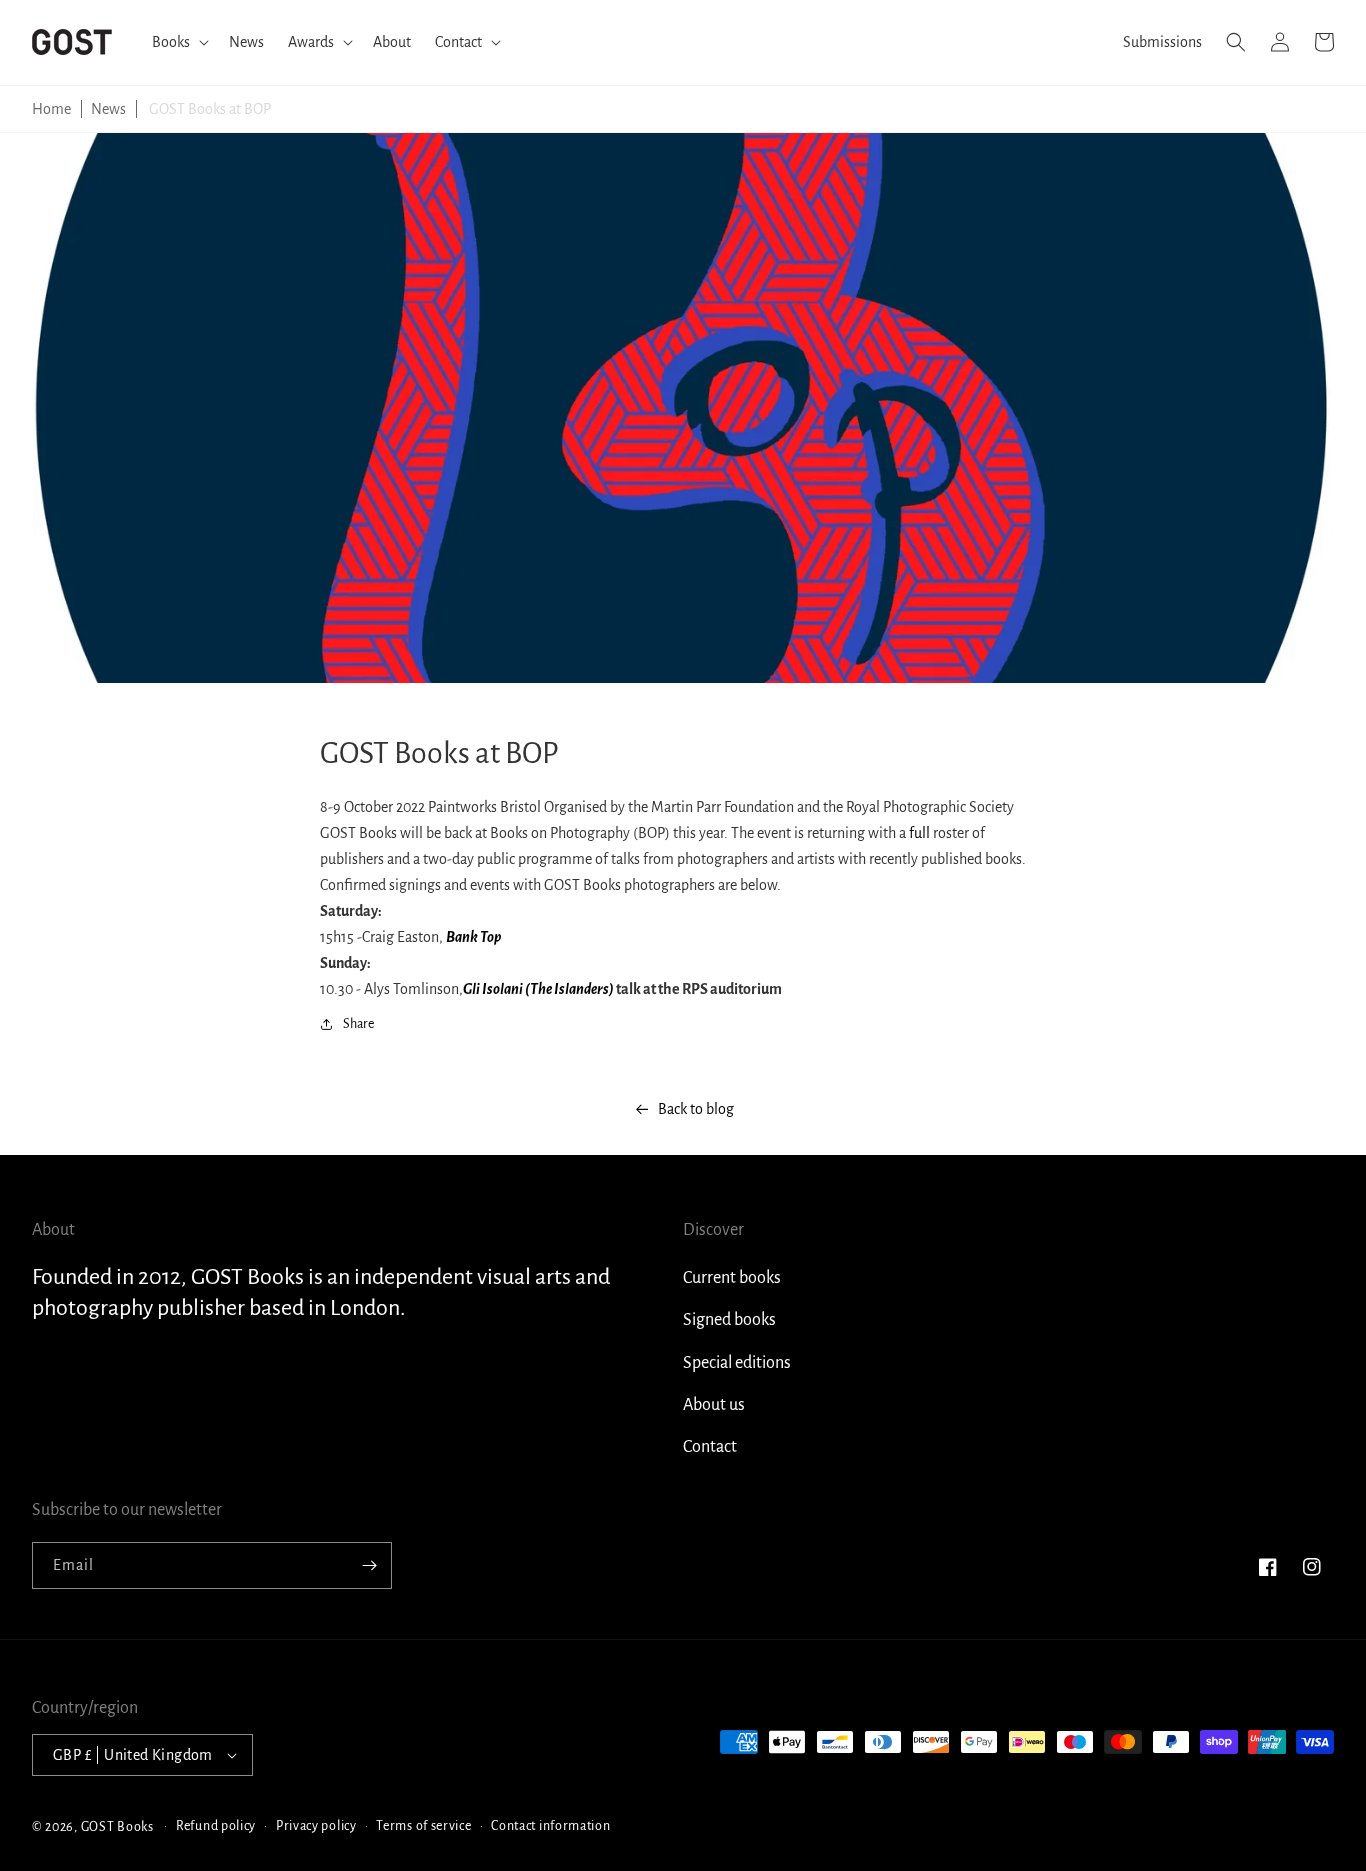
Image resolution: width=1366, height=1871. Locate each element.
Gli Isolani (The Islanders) (538, 989)
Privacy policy (316, 1826)
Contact (710, 1447)
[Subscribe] (369, 1565)
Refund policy (216, 1826)
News (108, 109)
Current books (732, 1278)
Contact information (550, 1826)
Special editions (737, 1363)
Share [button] (358, 1024)
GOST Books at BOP (210, 109)
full (919, 833)
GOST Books (117, 1826)
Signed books (729, 1320)
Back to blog (696, 1109)
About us (714, 1405)
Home (51, 109)
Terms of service (423, 1826)
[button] (178, 42)
